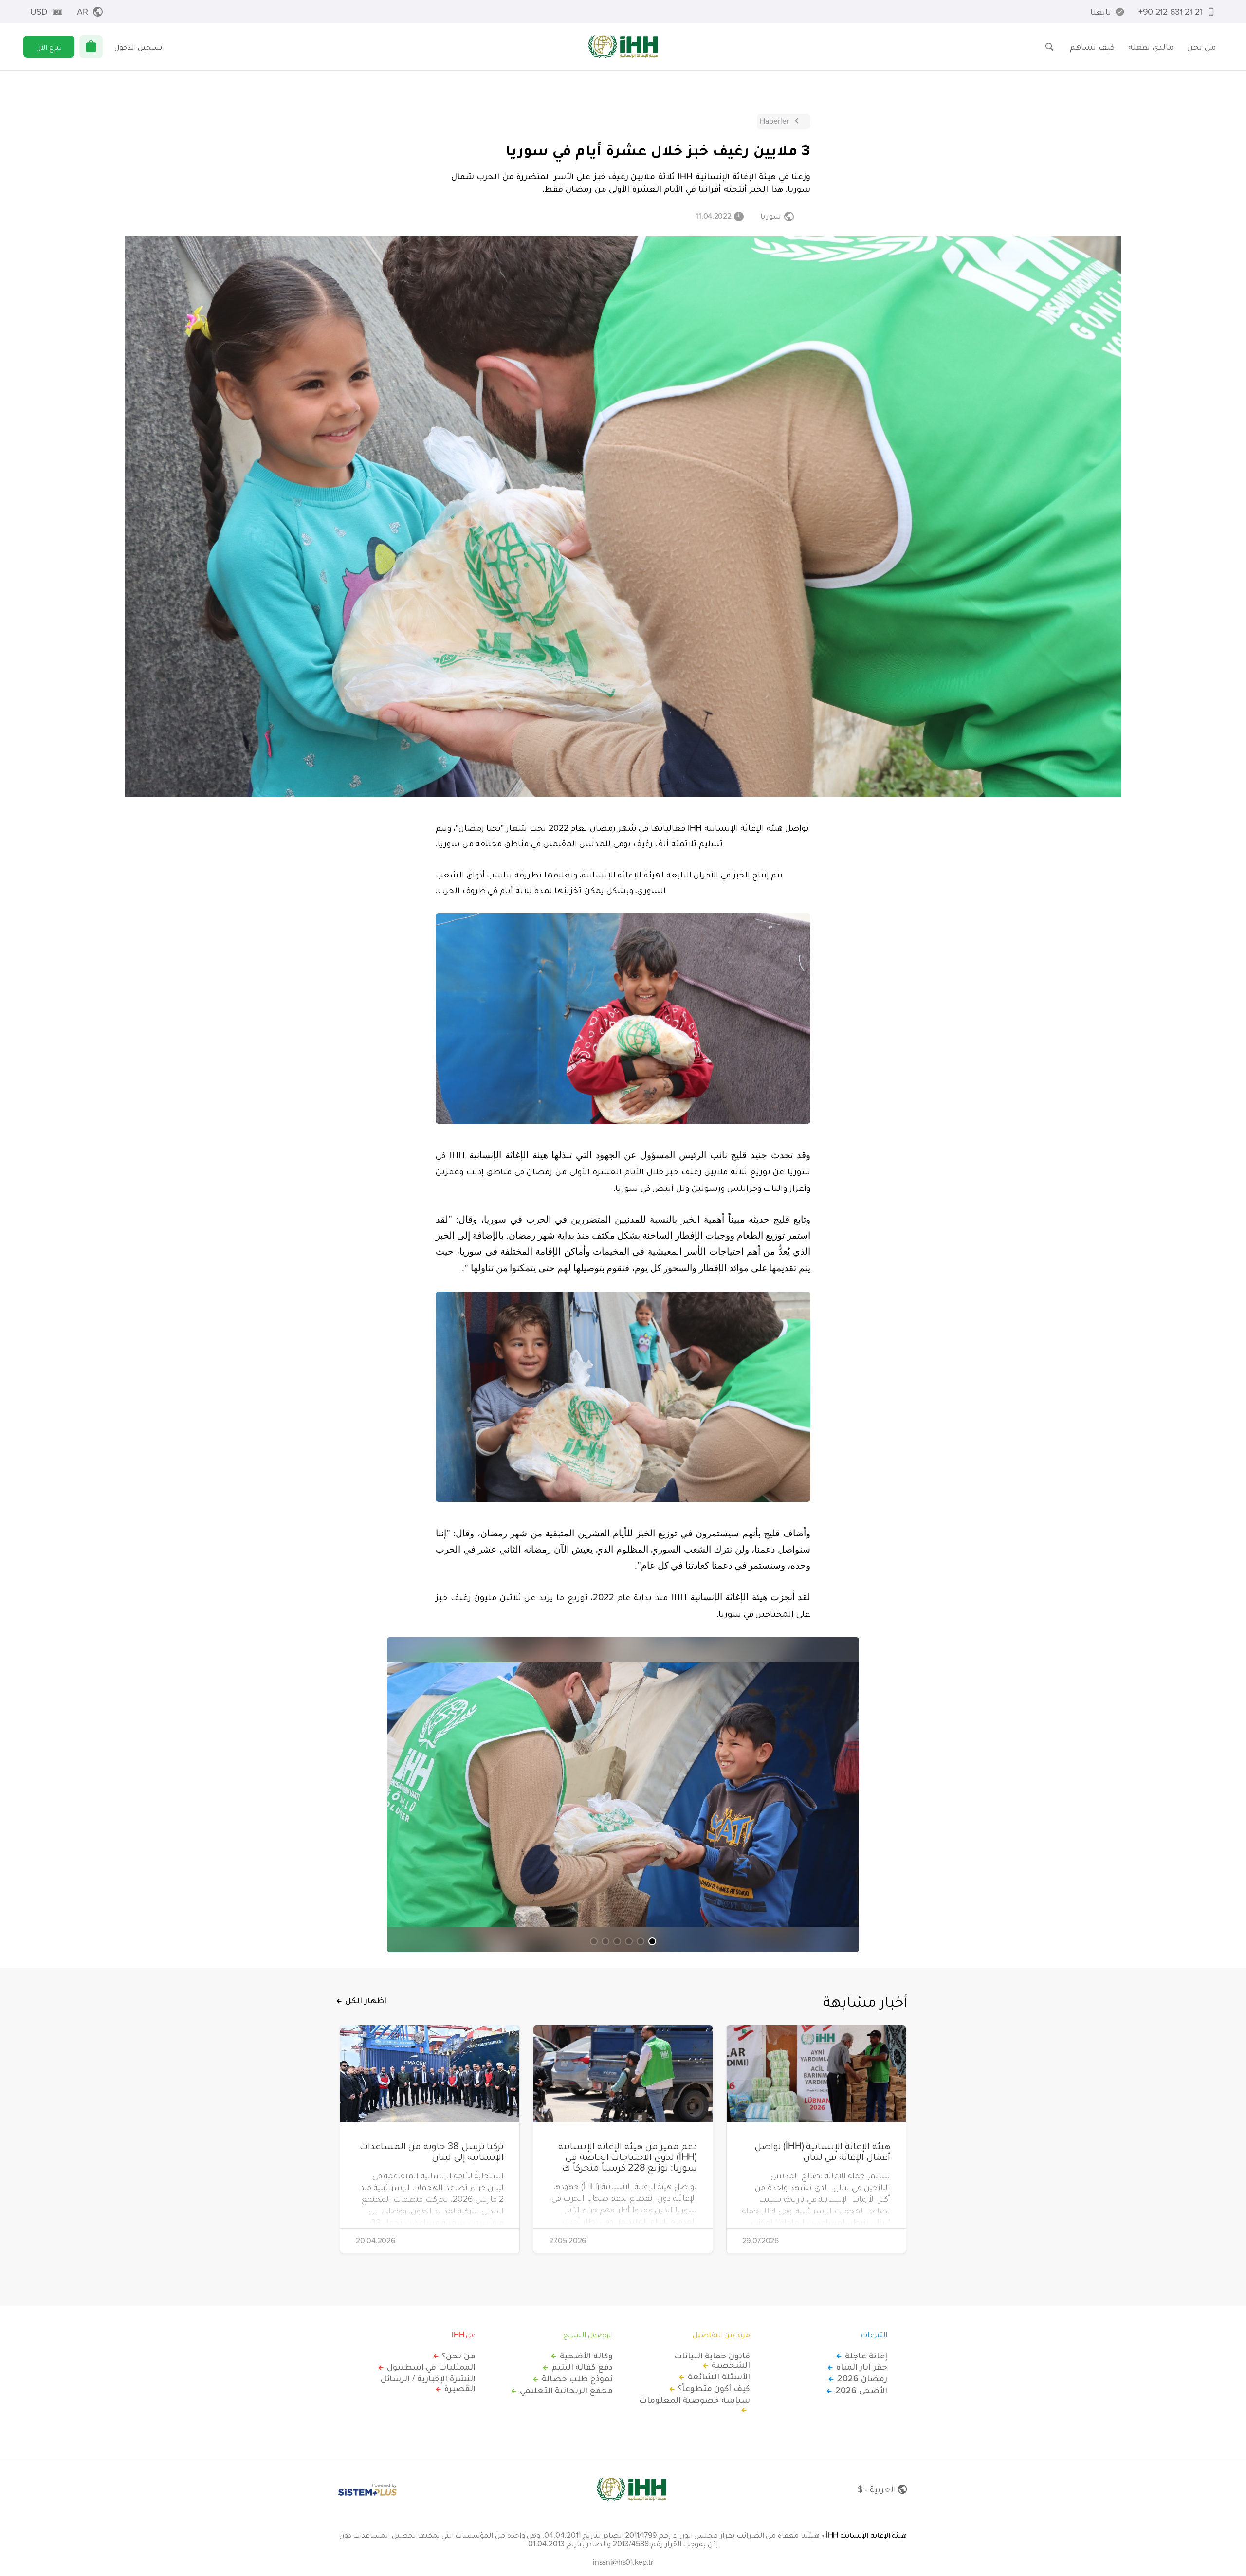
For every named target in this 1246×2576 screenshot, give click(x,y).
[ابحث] (1049, 47)
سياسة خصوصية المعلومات (695, 2400)
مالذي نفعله (1151, 46)
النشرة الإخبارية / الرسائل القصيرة (428, 2383)
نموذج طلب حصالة (577, 2378)
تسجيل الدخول (138, 47)
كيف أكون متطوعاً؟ (714, 2388)
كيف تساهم (1092, 46)
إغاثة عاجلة (866, 2356)
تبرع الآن (49, 47)
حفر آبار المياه (862, 2367)
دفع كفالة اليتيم (582, 2367)
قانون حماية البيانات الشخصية (712, 2360)
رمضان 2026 (862, 2378)
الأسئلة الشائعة (719, 2376)
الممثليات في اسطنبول (431, 2367)
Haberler (774, 121)
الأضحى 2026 (861, 2390)
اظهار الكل (366, 2000)
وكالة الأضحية (586, 2356)
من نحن (1201, 46)
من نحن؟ (459, 2356)
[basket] (91, 47)
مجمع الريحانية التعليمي (566, 2390)
